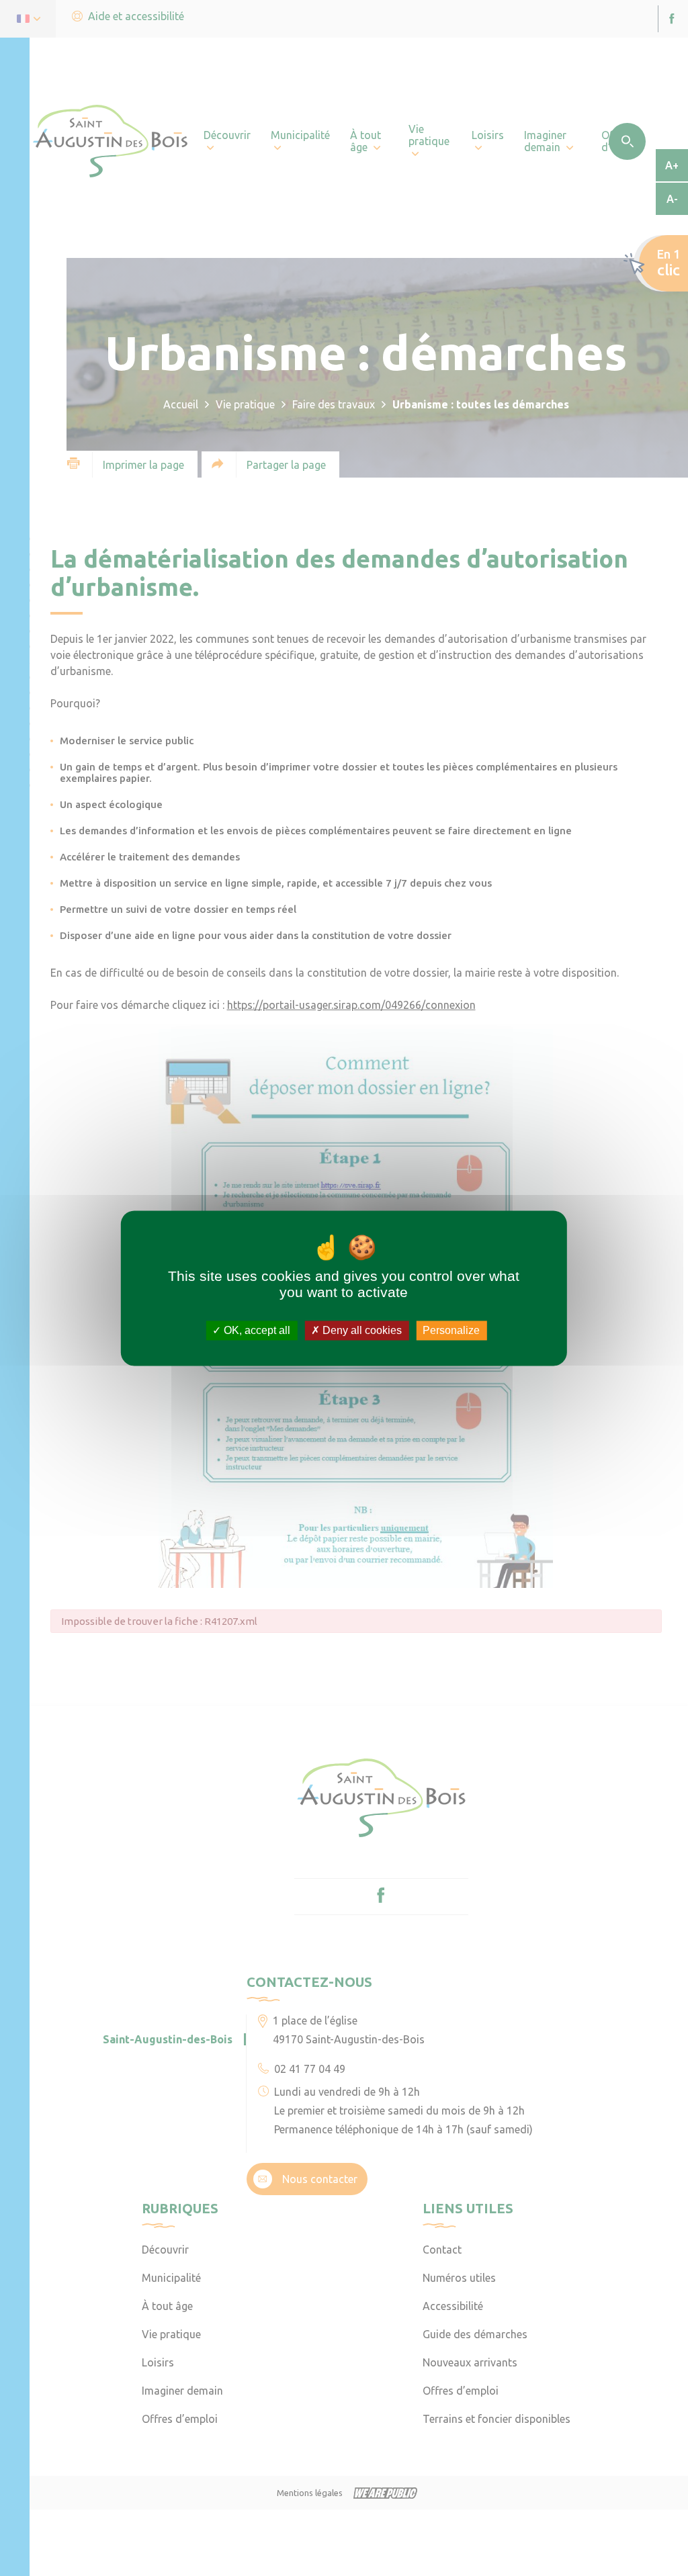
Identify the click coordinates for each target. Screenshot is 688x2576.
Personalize (451, 1330)
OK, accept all (256, 1330)
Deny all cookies (361, 1330)
